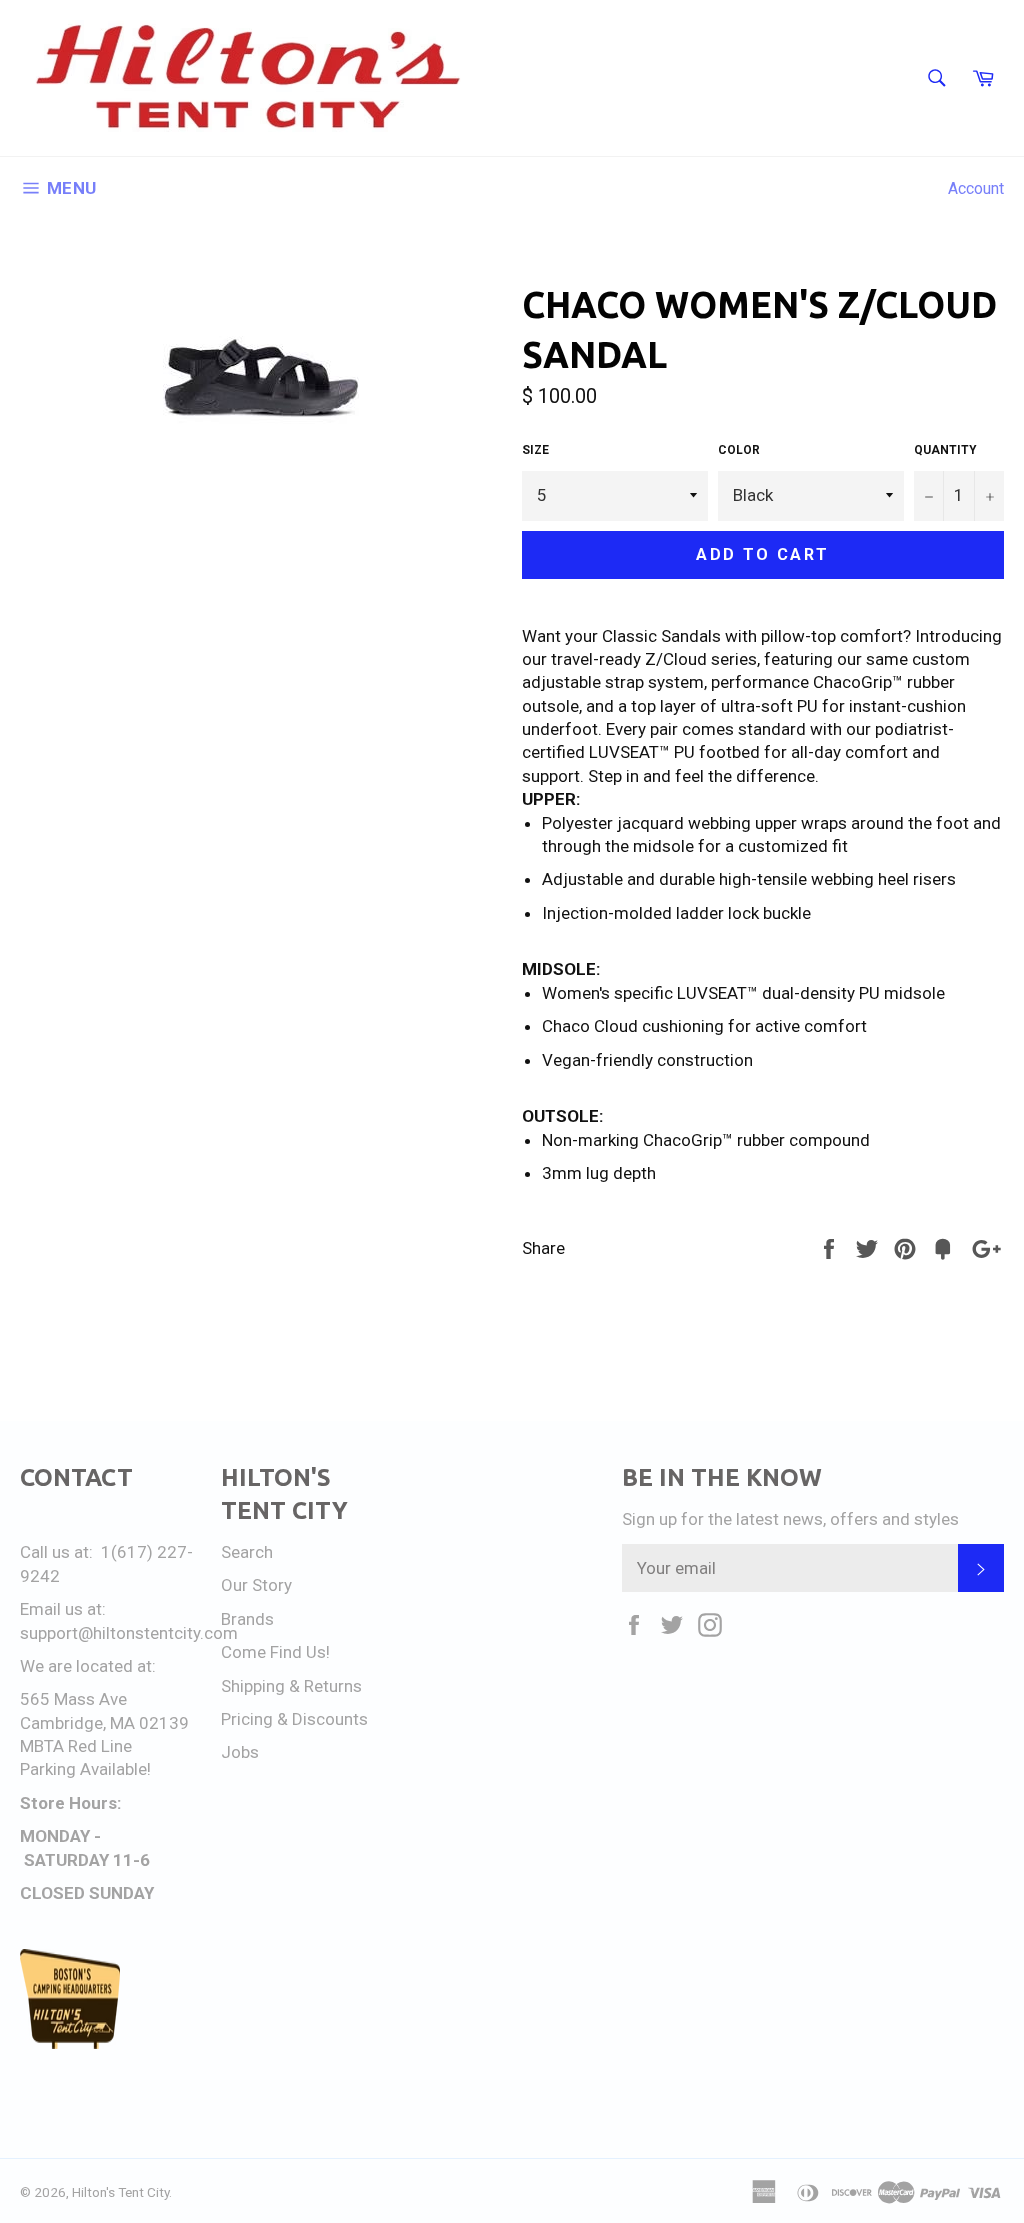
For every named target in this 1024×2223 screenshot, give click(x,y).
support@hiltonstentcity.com (129, 1633)
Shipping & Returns (291, 1686)
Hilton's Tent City (120, 2192)
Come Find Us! (275, 1652)
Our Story (256, 1585)
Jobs (240, 1752)
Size (535, 450)
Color (739, 450)
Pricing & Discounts (294, 1719)
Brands (247, 1619)
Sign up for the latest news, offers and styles (790, 1519)
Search (247, 1552)
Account (976, 188)
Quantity (945, 450)
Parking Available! (85, 1769)
